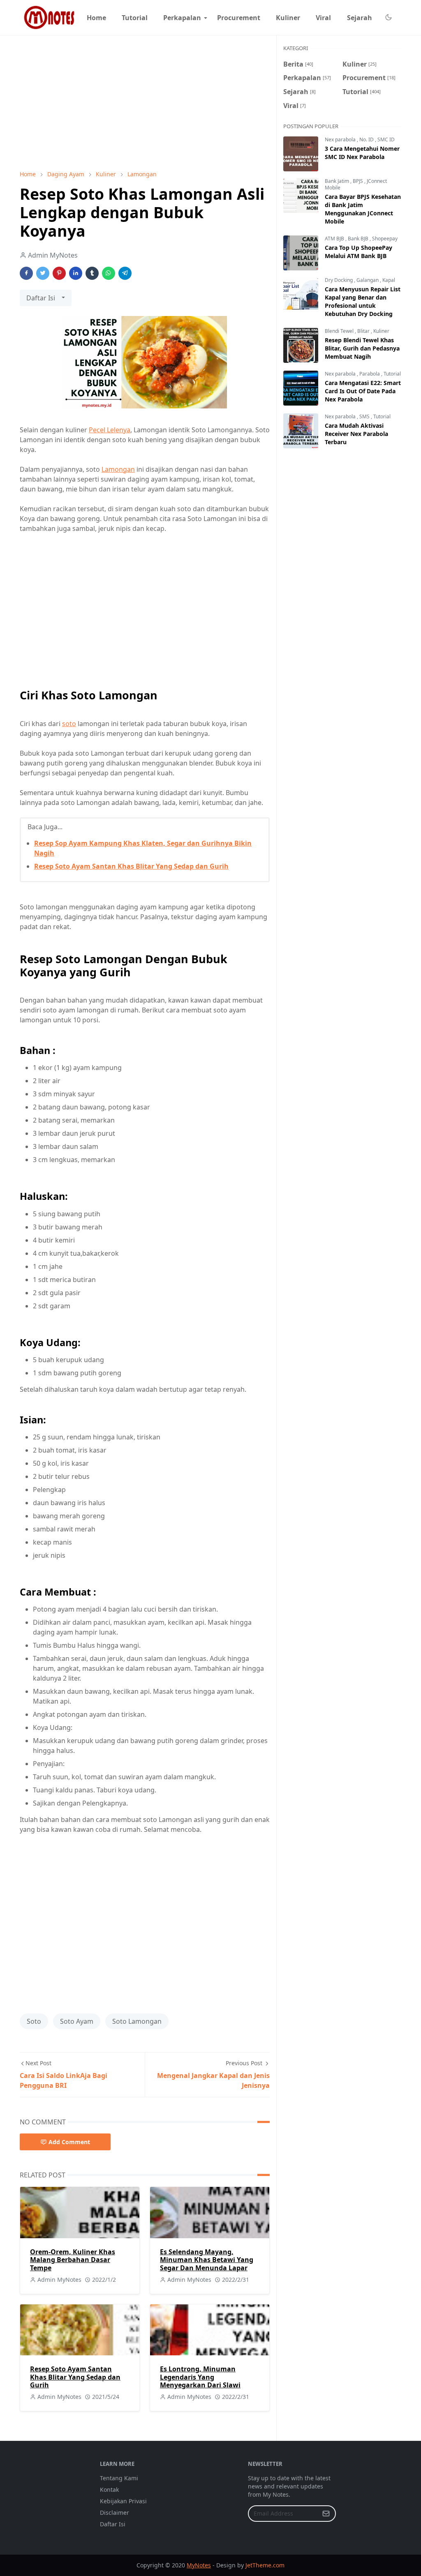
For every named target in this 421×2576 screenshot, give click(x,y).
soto (69, 724)
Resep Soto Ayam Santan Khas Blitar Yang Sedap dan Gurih (131, 866)
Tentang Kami (119, 2478)
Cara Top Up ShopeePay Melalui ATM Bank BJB (359, 252)
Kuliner (381, 331)
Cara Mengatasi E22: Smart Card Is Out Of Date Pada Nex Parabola (363, 391)
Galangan (368, 280)
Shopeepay (385, 239)
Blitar (364, 331)
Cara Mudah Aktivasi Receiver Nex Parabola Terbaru (356, 434)
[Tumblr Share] (92, 273)
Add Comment (69, 2142)
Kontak (109, 2490)
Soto (34, 2021)
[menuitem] (96, 18)
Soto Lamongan (137, 2021)
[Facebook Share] (26, 273)
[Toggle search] (398, 18)
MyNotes (199, 2565)
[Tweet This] (43, 273)
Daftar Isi (113, 2524)
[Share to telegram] (125, 273)
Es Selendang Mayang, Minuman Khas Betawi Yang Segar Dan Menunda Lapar (207, 2260)
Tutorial (392, 374)
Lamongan (118, 469)
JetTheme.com (265, 2565)
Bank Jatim (338, 181)
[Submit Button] (326, 2514)
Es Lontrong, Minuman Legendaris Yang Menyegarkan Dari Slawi (200, 2377)
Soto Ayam (77, 2021)
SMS (365, 416)
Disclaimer (115, 2513)
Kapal (389, 280)
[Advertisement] (145, 103)
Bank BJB (359, 239)
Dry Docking (339, 280)
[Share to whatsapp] (109, 273)
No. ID (367, 140)
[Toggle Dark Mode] (388, 17)
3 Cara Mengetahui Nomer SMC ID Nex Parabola (362, 153)
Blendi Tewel (340, 331)
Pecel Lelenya (110, 430)
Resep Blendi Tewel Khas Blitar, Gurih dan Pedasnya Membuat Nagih (362, 348)
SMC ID (386, 140)
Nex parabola (341, 140)
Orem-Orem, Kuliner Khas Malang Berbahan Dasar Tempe (73, 2260)
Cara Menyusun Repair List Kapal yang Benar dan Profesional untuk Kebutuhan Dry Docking (363, 301)
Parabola (370, 374)
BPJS (359, 181)
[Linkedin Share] (76, 273)
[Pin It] (59, 273)
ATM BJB (335, 239)
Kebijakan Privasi (123, 2501)
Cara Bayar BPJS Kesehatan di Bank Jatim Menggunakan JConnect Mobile (363, 209)
